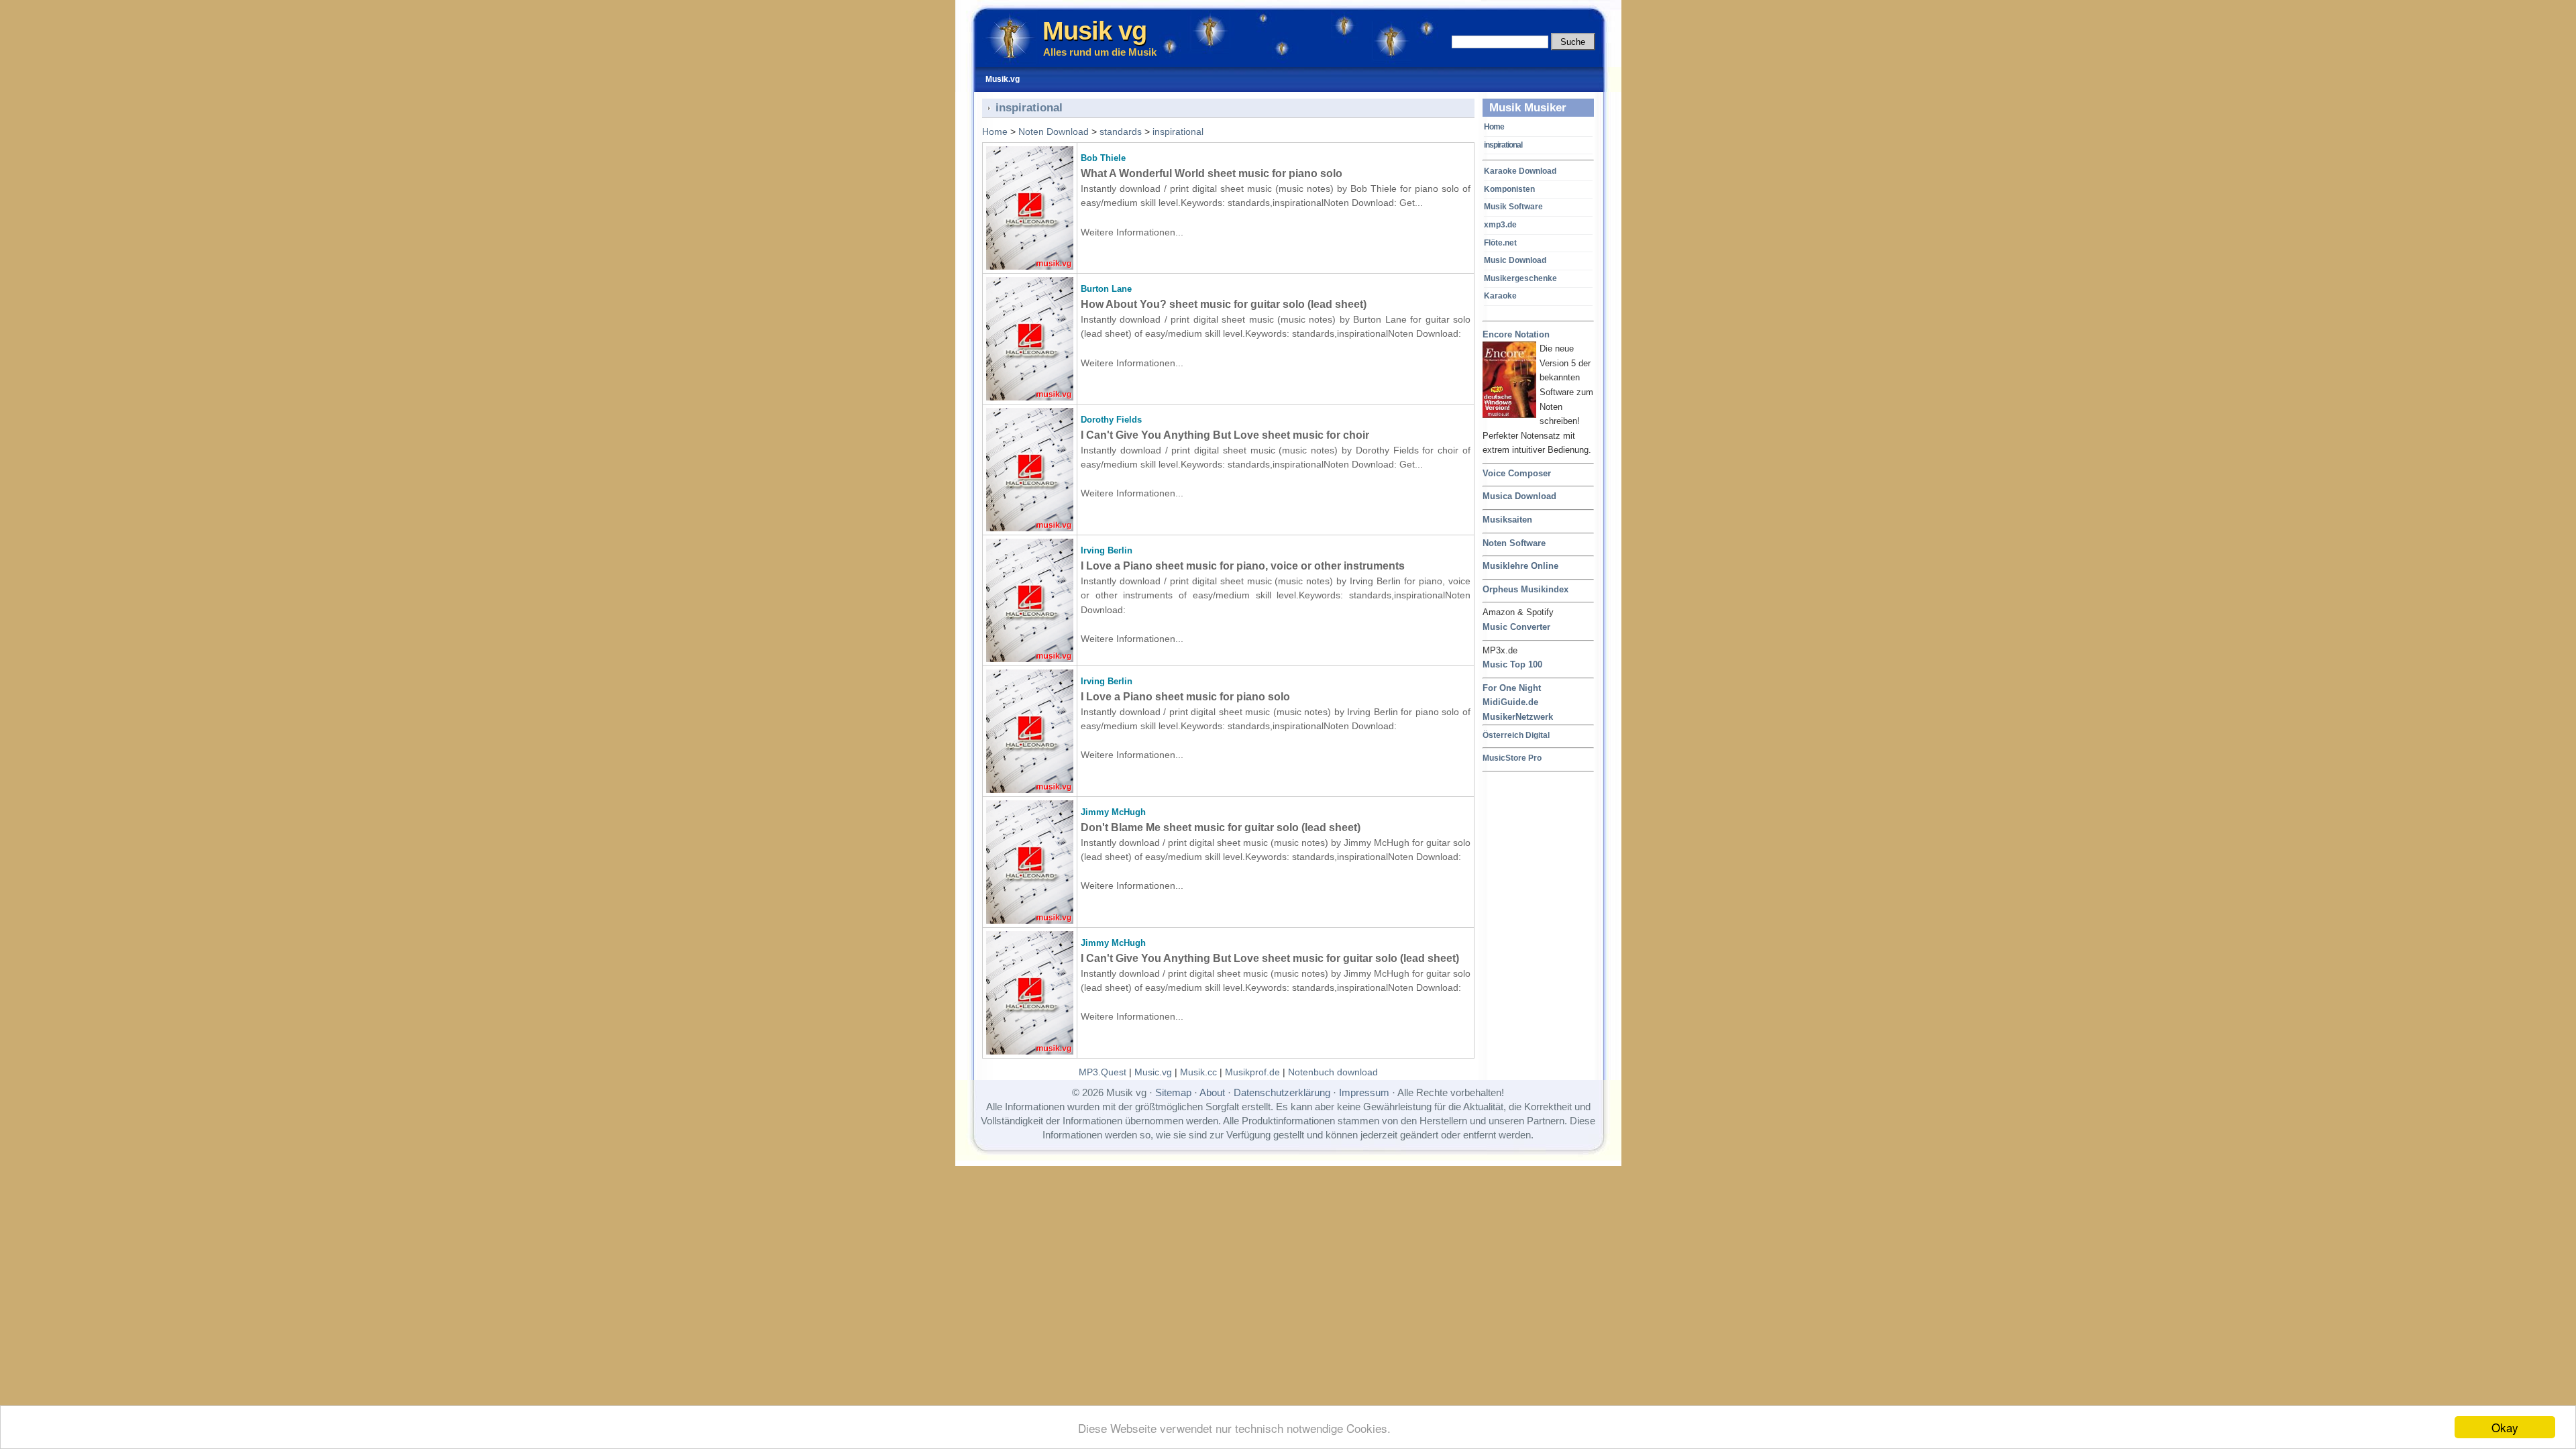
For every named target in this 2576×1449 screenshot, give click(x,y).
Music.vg (1153, 1072)
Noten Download (1054, 131)
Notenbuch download (1333, 1072)
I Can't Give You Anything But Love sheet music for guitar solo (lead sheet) (1270, 958)
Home (1494, 127)
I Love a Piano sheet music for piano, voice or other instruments (1243, 566)
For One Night (1512, 688)
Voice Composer (1517, 473)
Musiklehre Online (1520, 566)
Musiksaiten (1507, 520)
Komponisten (1509, 189)
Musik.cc (1198, 1072)
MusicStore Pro (1512, 758)
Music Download (1515, 260)
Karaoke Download (1520, 171)
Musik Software (1513, 207)
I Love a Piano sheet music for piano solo (1185, 697)
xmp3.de (1500, 225)
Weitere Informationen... (1132, 232)
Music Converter (1516, 627)
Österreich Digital (1516, 735)
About (1212, 1092)
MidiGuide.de (1510, 702)
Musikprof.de (1252, 1072)
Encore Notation (1516, 334)
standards (1121, 131)
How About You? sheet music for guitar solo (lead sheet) (1224, 304)
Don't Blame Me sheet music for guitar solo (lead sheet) (1221, 827)
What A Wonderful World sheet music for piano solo (1212, 173)
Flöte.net (1500, 243)
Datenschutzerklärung (1282, 1092)
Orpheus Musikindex (1525, 589)
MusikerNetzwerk (1518, 717)
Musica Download (1519, 496)
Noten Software (1514, 543)
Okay (2505, 1427)
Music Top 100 (1512, 664)
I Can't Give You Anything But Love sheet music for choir (1225, 435)
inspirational (1503, 145)
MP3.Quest (1103, 1072)
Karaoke (1500, 296)
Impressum (1364, 1092)
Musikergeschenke (1520, 278)
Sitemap (1173, 1092)
